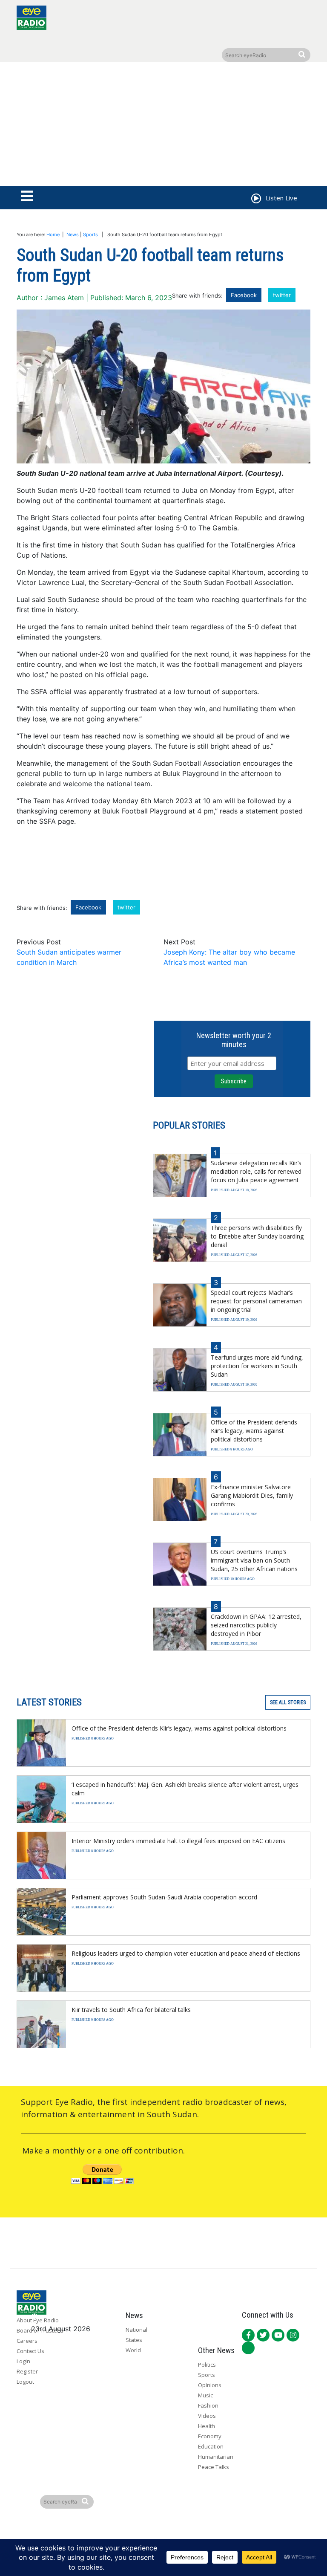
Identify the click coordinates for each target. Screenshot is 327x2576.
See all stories (288, 1702)
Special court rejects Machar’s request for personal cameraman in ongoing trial (256, 1301)
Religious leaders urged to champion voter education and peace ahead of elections (186, 1953)
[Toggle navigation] (27, 197)
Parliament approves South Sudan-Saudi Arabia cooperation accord (164, 1897)
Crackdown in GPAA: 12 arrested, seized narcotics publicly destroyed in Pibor (256, 1625)
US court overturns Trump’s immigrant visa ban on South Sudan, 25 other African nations (254, 1560)
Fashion (208, 2405)
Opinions (210, 2385)
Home (53, 234)
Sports (90, 234)
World (133, 2350)
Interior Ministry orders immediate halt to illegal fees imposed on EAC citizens (178, 1841)
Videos (207, 2416)
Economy (210, 2436)
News (73, 234)
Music (205, 2395)
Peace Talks (214, 2467)
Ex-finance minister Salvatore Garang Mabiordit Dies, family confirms (252, 1495)
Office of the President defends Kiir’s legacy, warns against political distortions (254, 1431)
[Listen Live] (255, 200)
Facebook (244, 295)
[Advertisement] (163, 126)
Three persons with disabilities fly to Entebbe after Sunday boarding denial (257, 1236)
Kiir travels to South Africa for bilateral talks (131, 2010)
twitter (282, 295)
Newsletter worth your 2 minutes (234, 1040)
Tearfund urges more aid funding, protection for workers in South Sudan (257, 1366)
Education (211, 2446)
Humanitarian (216, 2457)
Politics (207, 2365)
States (134, 2340)
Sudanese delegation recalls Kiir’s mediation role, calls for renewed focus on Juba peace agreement (256, 1171)
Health (207, 2426)
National (136, 2330)
